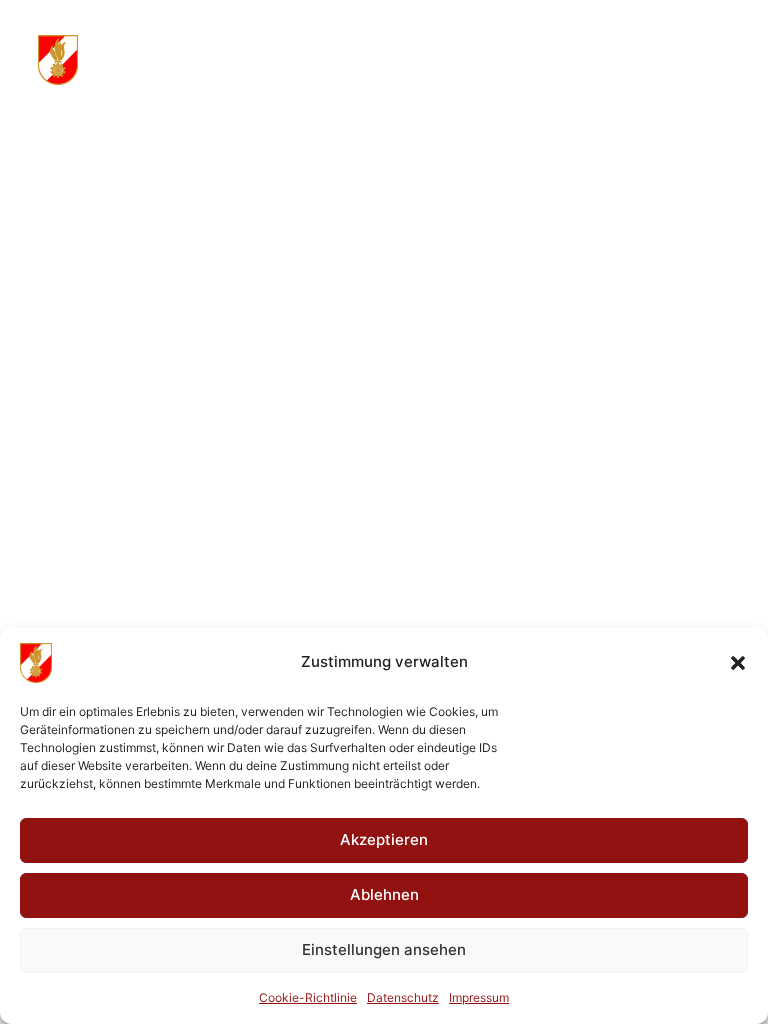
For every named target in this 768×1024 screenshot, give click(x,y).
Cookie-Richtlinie (308, 997)
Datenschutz (403, 997)
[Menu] (721, 60)
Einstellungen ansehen (384, 949)
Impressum (479, 997)
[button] (738, 663)
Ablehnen (384, 894)
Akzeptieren (384, 839)
